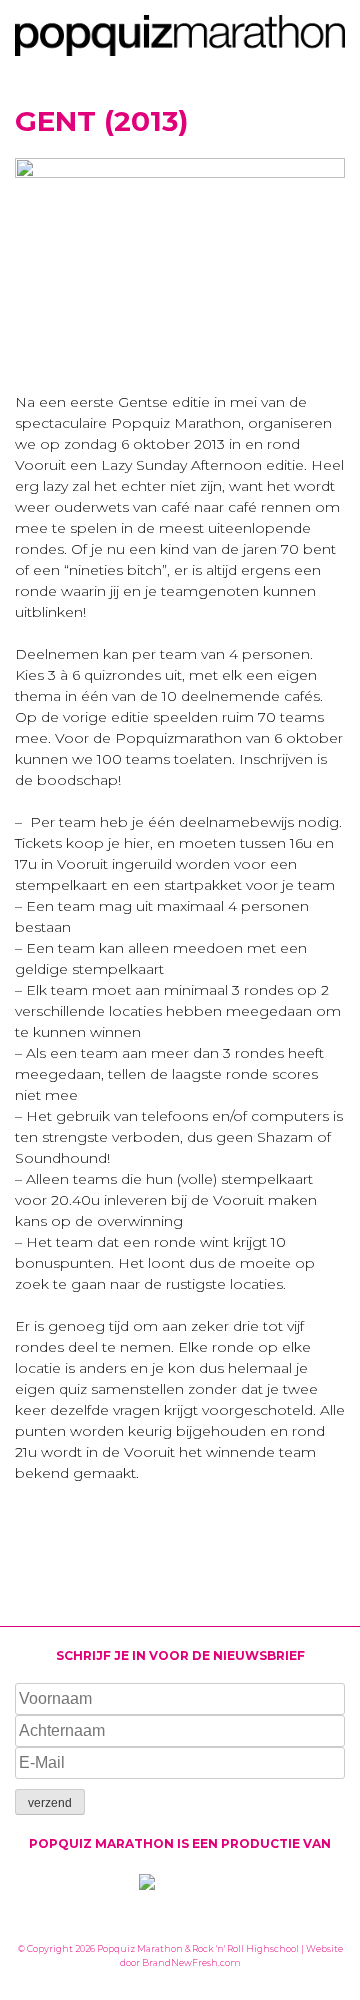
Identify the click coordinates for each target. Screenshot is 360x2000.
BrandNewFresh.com (191, 1962)
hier (137, 843)
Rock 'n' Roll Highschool (245, 1948)
